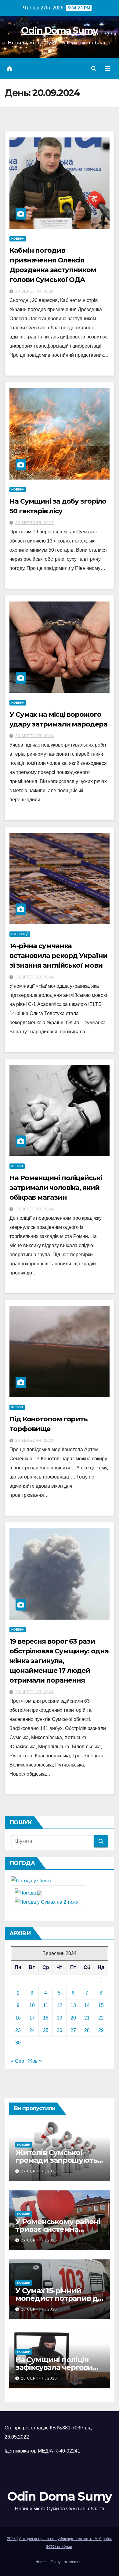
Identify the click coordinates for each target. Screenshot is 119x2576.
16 (18, 2018)
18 (46, 2018)
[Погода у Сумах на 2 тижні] (47, 1902)
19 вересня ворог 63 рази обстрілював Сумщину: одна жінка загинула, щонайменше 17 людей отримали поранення (59, 1661)
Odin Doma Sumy (59, 31)
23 (18, 2030)
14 (87, 2005)
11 (46, 2005)
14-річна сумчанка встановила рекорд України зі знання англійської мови (58, 956)
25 (46, 2030)
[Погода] (28, 1893)
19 (60, 2018)
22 (101, 2018)
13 (73, 2005)
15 (101, 2005)
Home (41, 2562)
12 (60, 2005)
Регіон (17, 1166)
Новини (18, 239)
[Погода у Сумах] (31, 1880)
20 (73, 2018)
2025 (12, 2539)
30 (18, 2043)
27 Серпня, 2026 (39, 2171)
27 (73, 2030)
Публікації (20, 934)
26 (60, 2030)
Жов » (35, 2061)
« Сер (18, 2061)
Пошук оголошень (67, 2562)
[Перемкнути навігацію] (108, 69)
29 (101, 2030)
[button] (94, 69)
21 (87, 2018)
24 (32, 2030)
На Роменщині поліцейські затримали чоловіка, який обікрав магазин (56, 1188)
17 (32, 2018)
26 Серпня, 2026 (39, 2309)
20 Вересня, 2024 (34, 291)
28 (87, 2030)
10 (32, 2005)
